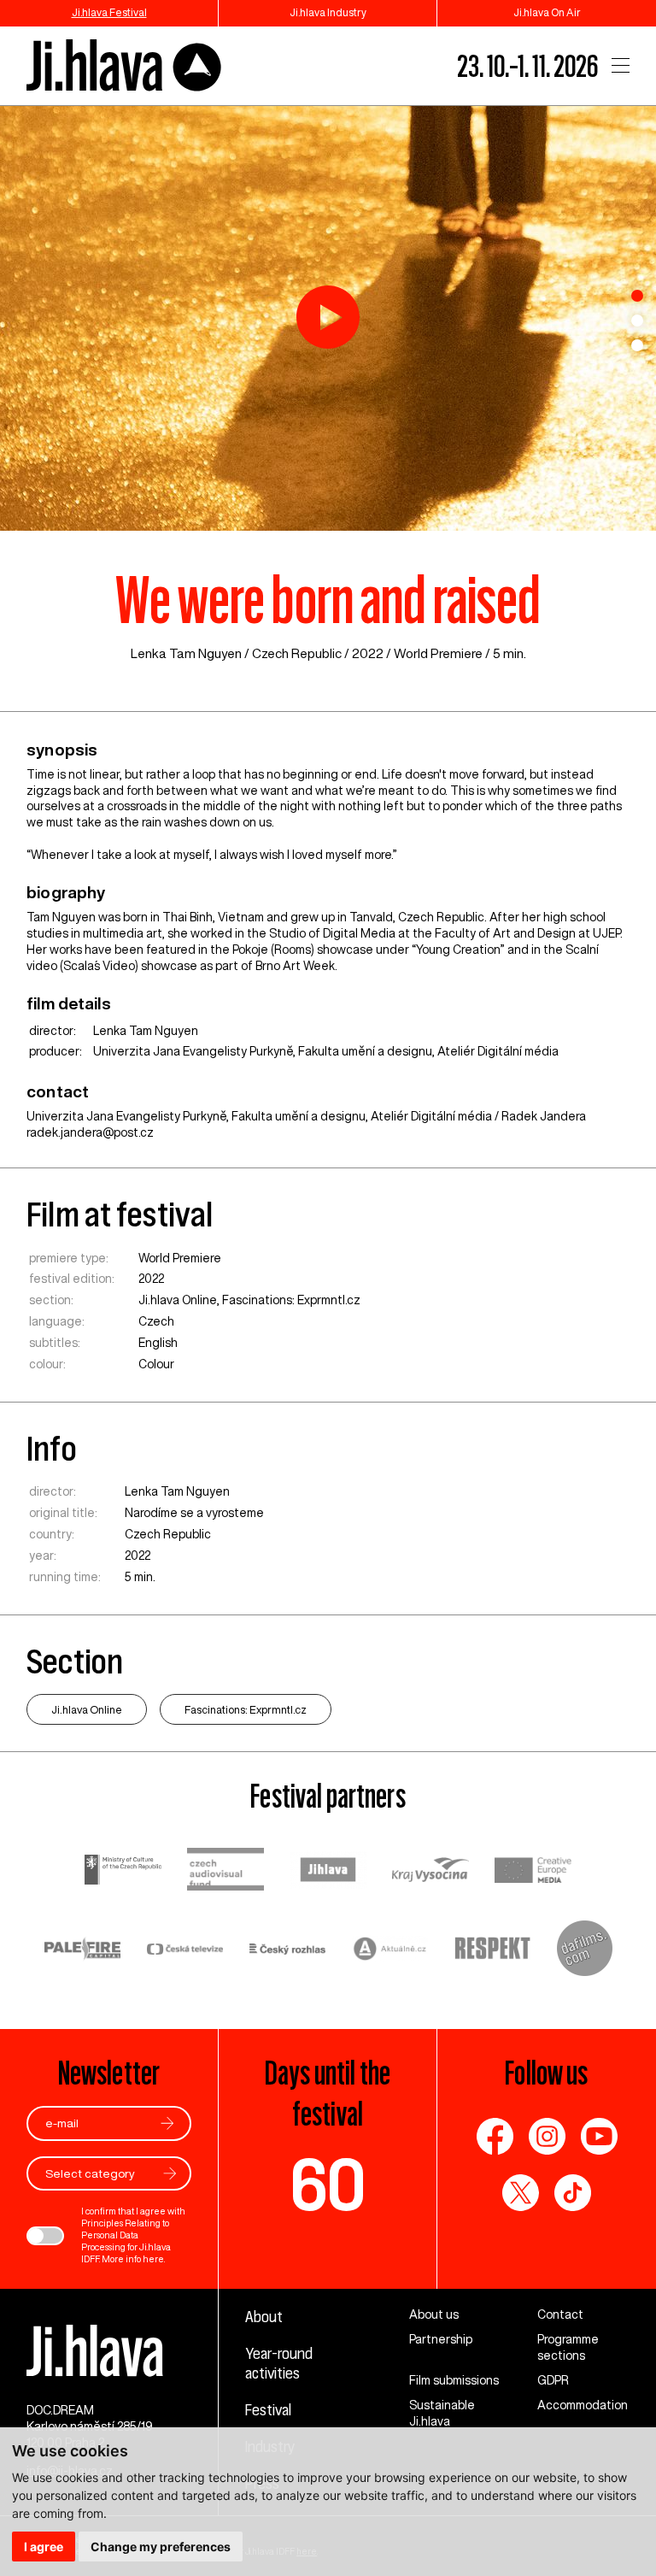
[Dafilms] (585, 1950)
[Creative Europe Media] (533, 1872)
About (264, 2316)
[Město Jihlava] (328, 1872)
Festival (268, 2409)
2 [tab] (637, 321)
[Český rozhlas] (288, 1951)
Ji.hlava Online (178, 1300)
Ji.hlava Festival (109, 12)
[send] (167, 2123)
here (153, 2259)
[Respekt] (493, 1950)
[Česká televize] (185, 1951)
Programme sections (568, 2347)
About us (434, 2314)
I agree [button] (44, 2547)
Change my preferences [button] (161, 2547)
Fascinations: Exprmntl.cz (291, 1300)
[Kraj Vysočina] (430, 1872)
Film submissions (454, 2380)
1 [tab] (637, 296)
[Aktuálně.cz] (390, 1951)
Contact (560, 2314)
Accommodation (583, 2405)
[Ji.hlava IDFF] (125, 66)
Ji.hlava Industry (328, 12)
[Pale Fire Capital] (83, 1951)
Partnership (441, 2339)
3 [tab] (637, 345)
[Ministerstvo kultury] (123, 1872)
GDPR (553, 2380)
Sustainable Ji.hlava (442, 2413)
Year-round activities (279, 2363)
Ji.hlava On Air (547, 12)
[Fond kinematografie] (225, 1871)
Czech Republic (297, 653)
